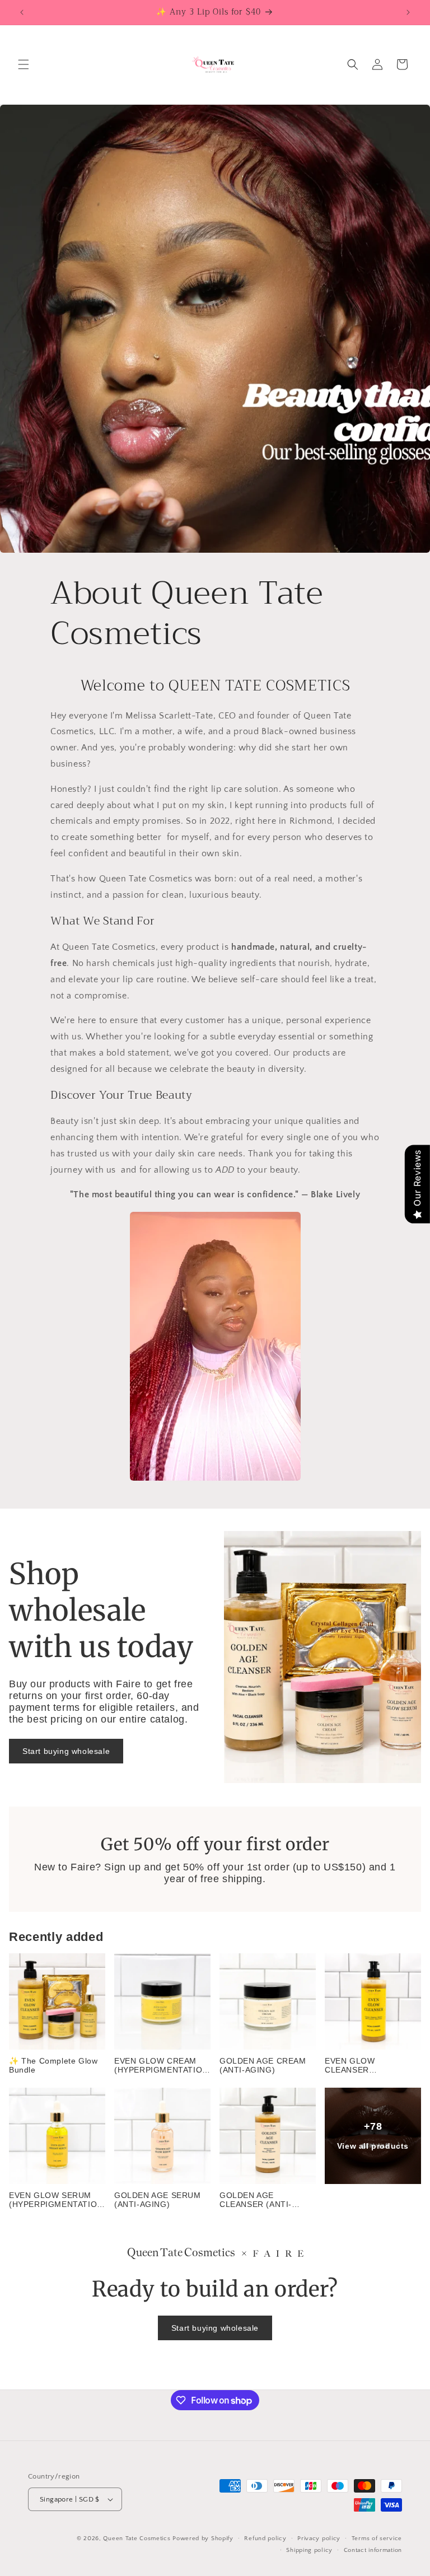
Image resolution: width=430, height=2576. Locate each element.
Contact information (373, 2550)
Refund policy (265, 2538)
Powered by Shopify (203, 2538)
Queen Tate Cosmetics (138, 2538)
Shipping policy (309, 2550)
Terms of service (377, 2538)
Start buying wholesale (66, 1751)
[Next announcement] (408, 12)
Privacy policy (319, 2538)
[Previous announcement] (22, 12)
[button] (24, 64)
